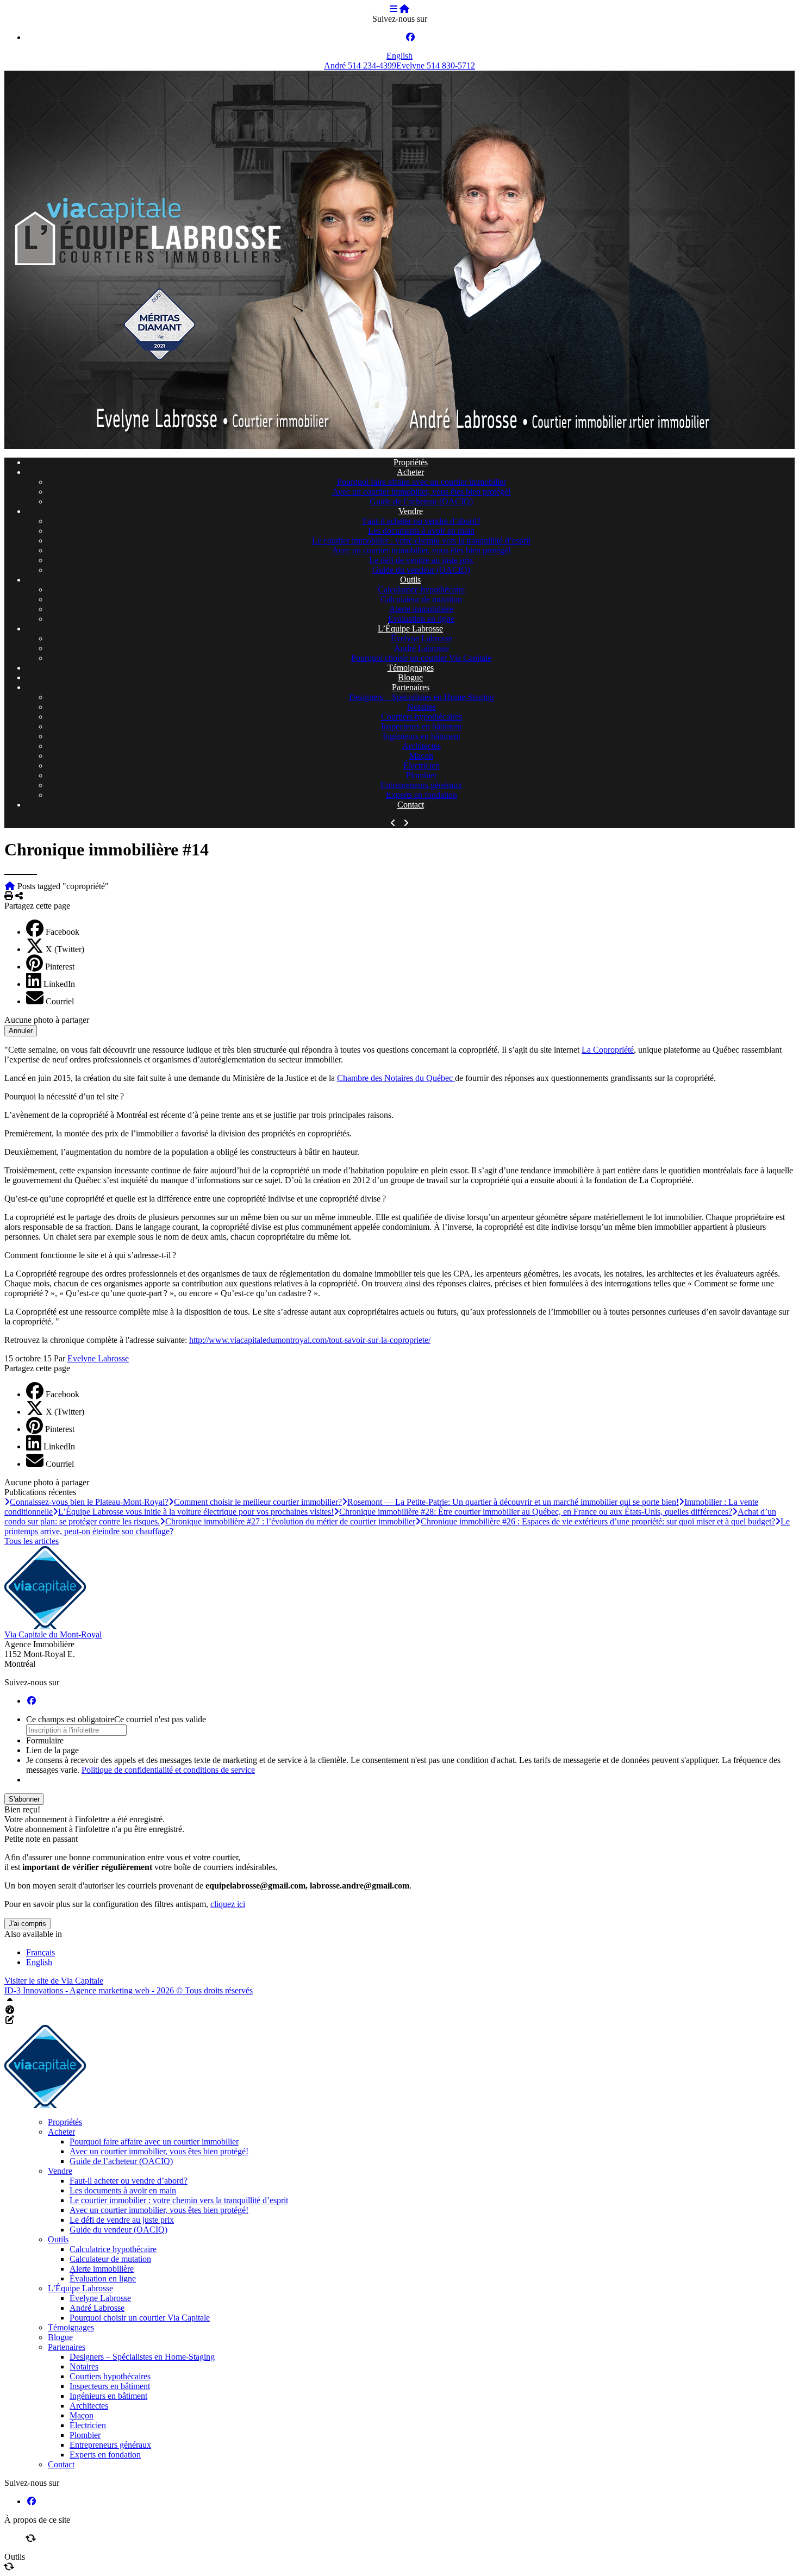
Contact (411, 805)
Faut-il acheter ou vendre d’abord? (422, 521)
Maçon (421, 756)
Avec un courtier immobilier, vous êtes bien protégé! (422, 492)
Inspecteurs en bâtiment (421, 726)
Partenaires (411, 687)
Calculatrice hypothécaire (421, 589)
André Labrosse (422, 648)
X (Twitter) (65, 949)
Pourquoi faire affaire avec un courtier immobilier (422, 482)
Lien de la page (52, 1750)
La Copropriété (608, 1050)
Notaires (422, 707)
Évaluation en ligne (421, 619)
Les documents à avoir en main (421, 531)
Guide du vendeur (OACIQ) (421, 570)
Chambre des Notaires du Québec (396, 1078)
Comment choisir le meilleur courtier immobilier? (258, 1502)
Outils (410, 580)
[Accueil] (404, 9)
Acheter (410, 472)
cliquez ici (228, 1904)
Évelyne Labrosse (422, 638)
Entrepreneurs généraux (421, 785)
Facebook (63, 932)
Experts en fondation (422, 795)
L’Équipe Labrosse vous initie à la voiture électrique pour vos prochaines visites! (196, 1512)
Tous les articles (32, 1541)
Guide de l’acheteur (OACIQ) (421, 501)
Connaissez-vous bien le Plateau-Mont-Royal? (89, 1502)
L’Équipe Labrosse (410, 629)
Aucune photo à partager (47, 1020)
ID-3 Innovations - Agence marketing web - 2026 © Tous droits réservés (129, 1990)
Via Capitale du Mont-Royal (53, 1634)
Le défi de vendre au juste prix (421, 560)
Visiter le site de (54, 1981)
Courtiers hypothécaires (422, 717)
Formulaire (45, 1740)
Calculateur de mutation (421, 599)
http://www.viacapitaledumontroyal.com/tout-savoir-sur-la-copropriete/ (310, 1340)
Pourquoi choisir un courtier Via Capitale (421, 658)
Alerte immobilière (421, 609)
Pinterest (60, 967)
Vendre (411, 511)
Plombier (422, 775)
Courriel (60, 1001)
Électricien (422, 765)
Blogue (410, 677)
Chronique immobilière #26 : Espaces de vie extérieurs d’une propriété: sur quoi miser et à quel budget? (598, 1521)
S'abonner (24, 1799)
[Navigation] (394, 9)
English (399, 56)
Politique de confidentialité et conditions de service (168, 1770)
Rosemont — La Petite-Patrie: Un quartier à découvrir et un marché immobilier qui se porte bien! (513, 1502)
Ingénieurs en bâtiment (422, 736)
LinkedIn (59, 984)
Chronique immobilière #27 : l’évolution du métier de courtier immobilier (290, 1521)
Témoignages (411, 668)
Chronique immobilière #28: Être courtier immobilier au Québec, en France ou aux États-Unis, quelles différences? (536, 1512)
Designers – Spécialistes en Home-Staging (422, 697)
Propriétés (411, 462)
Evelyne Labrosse (98, 1358)
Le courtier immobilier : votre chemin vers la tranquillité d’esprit (421, 540)
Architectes (422, 746)
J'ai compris (27, 1924)
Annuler (21, 1031)
